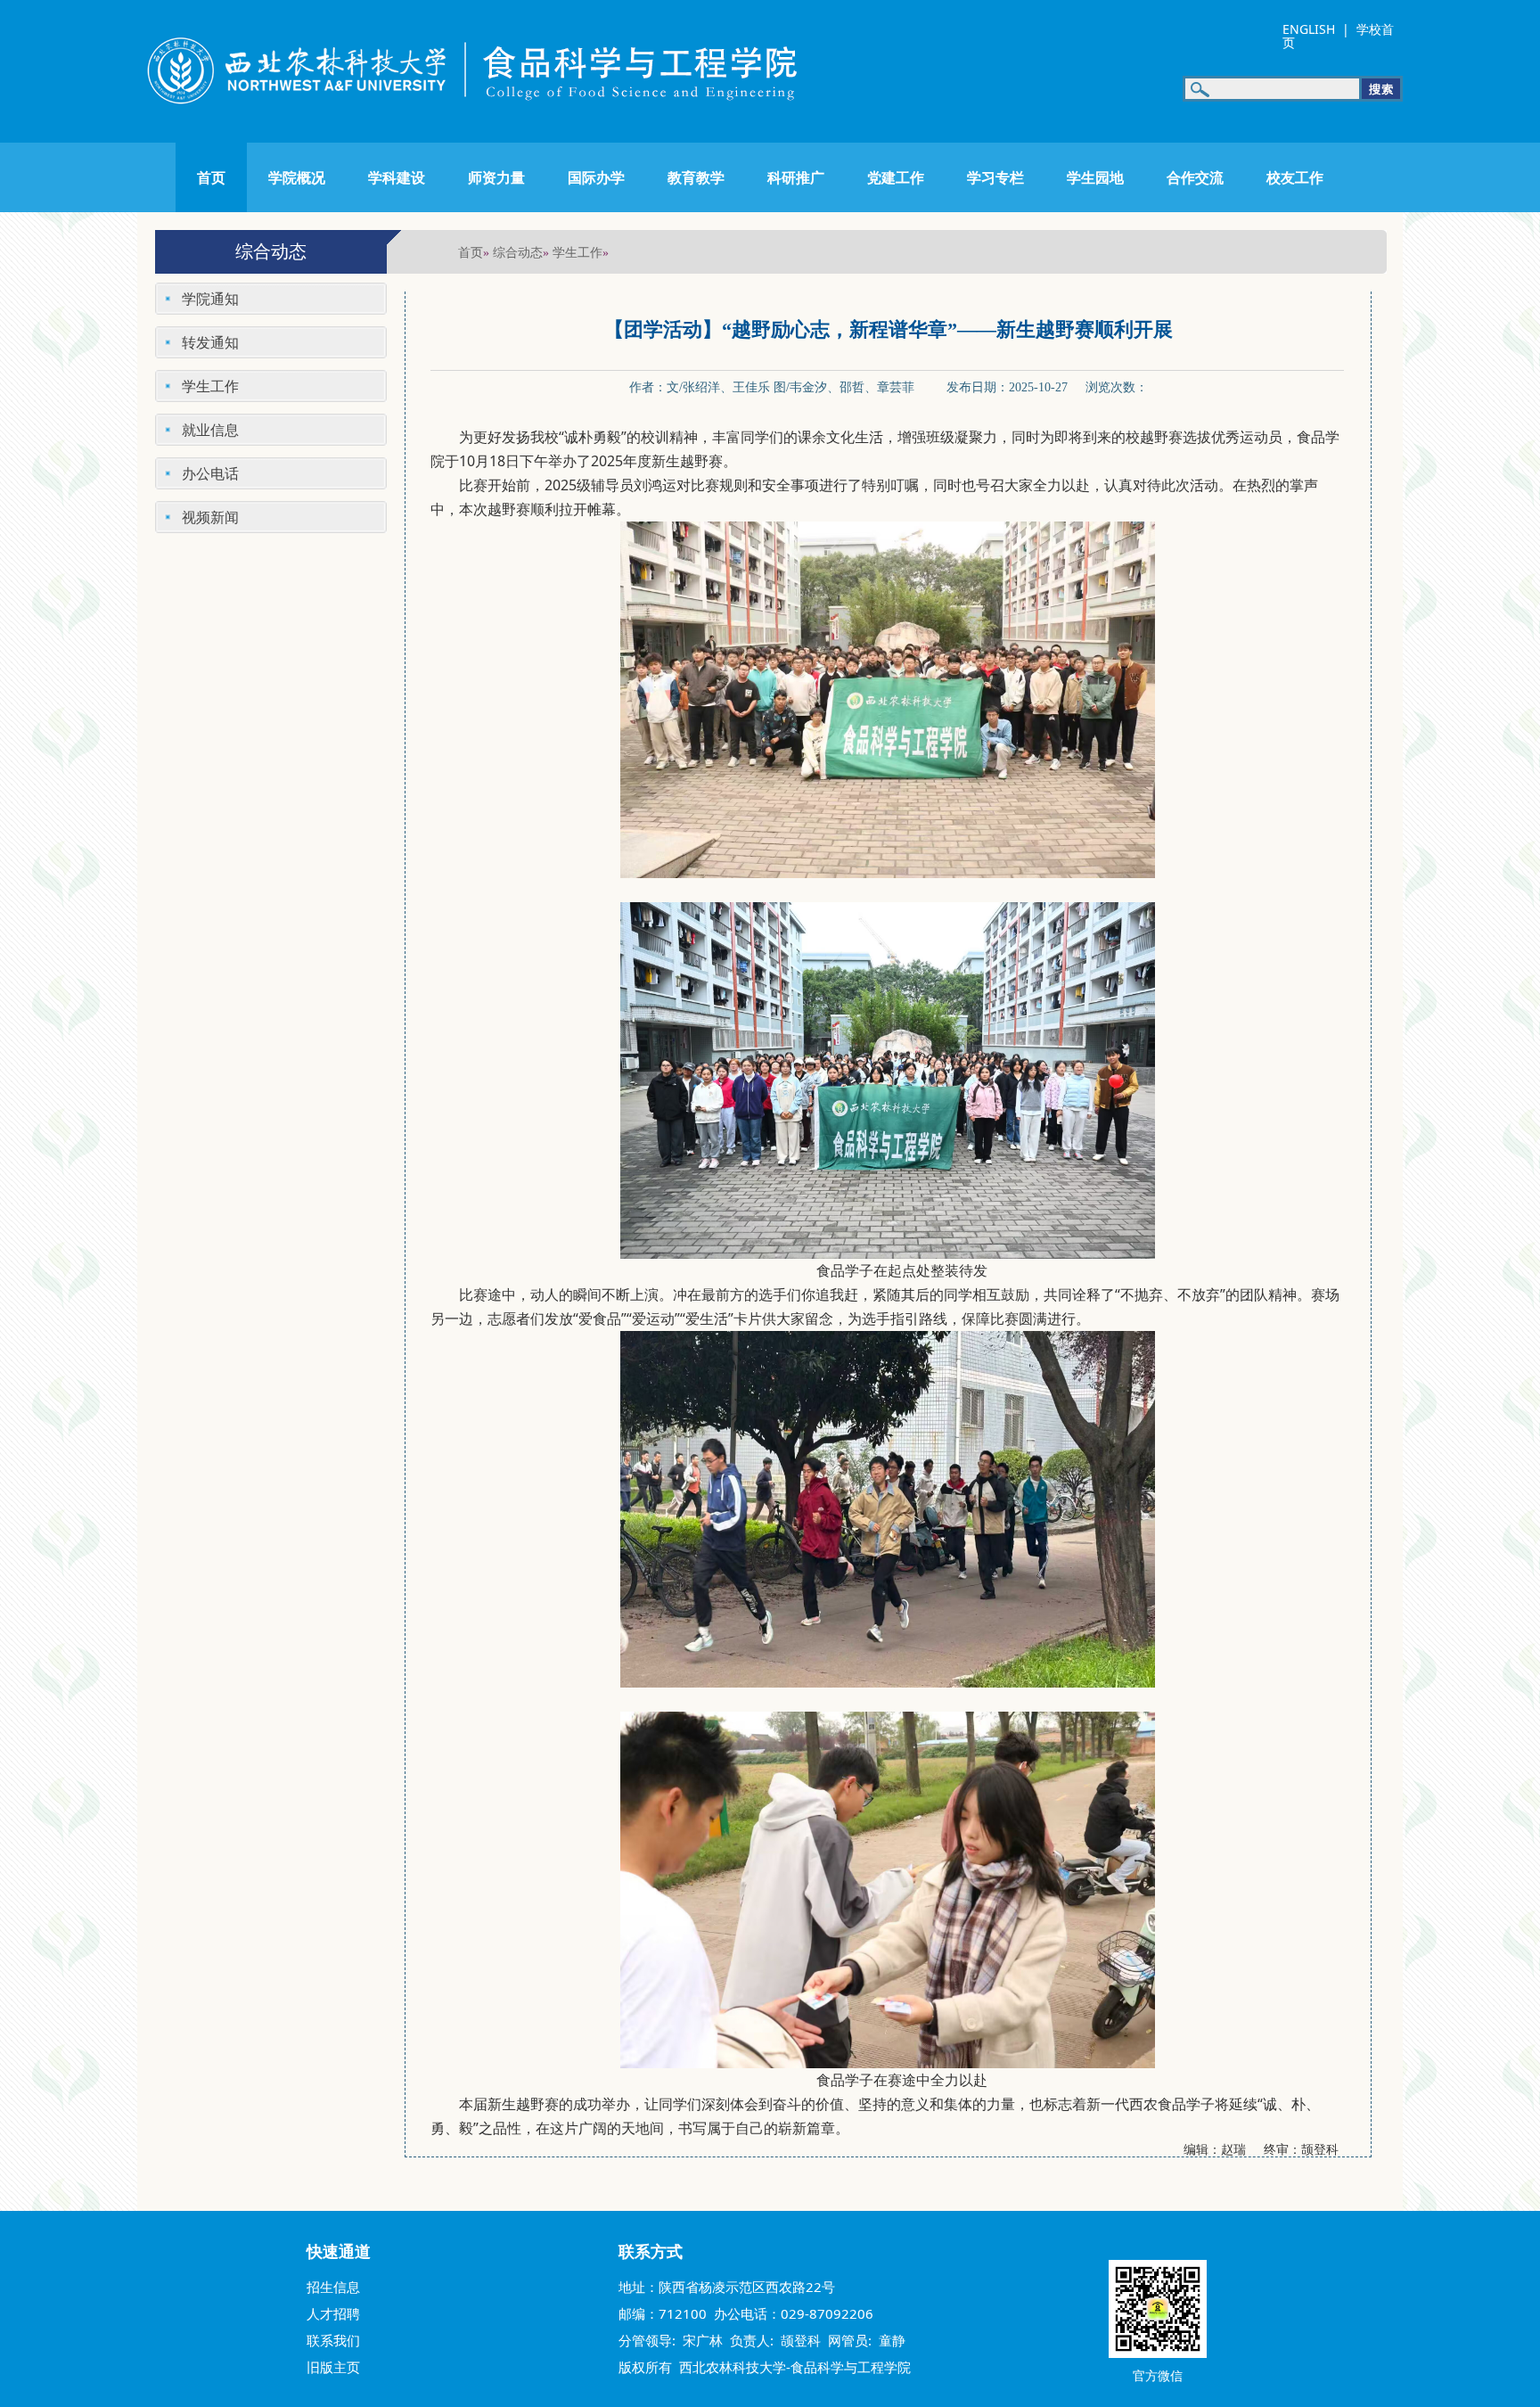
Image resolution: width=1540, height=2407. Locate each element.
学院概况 (297, 177)
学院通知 (210, 299)
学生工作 (577, 252)
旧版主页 (333, 2367)
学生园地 (1095, 177)
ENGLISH (1309, 29)
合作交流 (1195, 177)
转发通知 (210, 342)
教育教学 (696, 177)
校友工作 (1295, 177)
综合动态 (518, 252)
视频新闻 (210, 517)
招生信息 (333, 2287)
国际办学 (596, 177)
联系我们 (333, 2340)
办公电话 (210, 473)
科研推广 (796, 177)
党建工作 (896, 177)
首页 (211, 177)
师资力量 (496, 177)
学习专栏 (995, 177)
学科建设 (397, 177)
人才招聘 (333, 2313)
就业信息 (210, 430)
